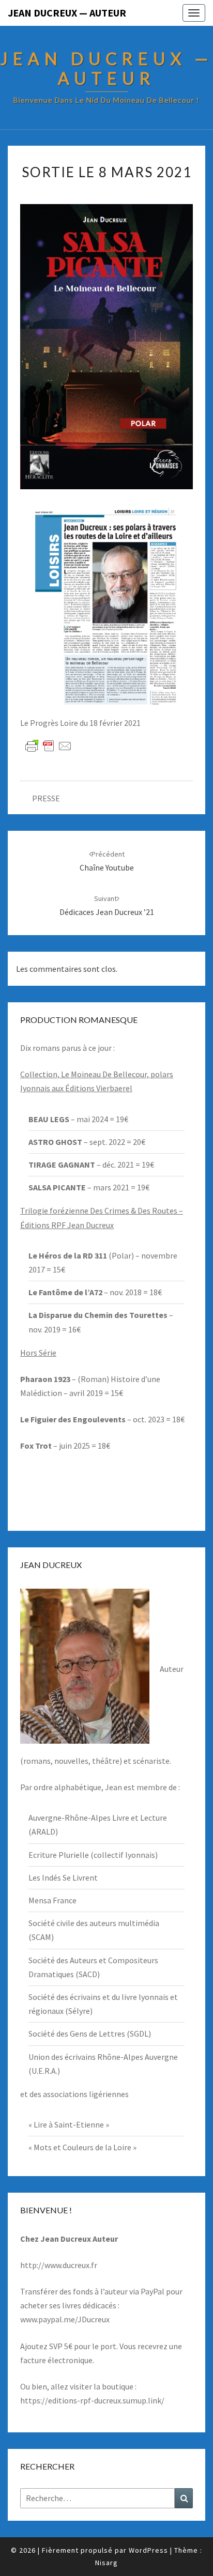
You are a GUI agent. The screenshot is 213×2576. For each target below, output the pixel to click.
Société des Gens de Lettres (77, 2034)
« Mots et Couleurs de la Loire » (82, 2147)
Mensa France (52, 1900)
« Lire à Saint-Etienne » (69, 2124)
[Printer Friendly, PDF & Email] (49, 746)
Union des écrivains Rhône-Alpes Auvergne (103, 2057)
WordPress (148, 2550)
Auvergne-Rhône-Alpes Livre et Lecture (98, 1818)
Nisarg (106, 2563)
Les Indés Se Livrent (63, 1877)
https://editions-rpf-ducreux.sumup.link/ (92, 2400)
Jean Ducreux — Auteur (67, 13)
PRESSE (46, 798)
